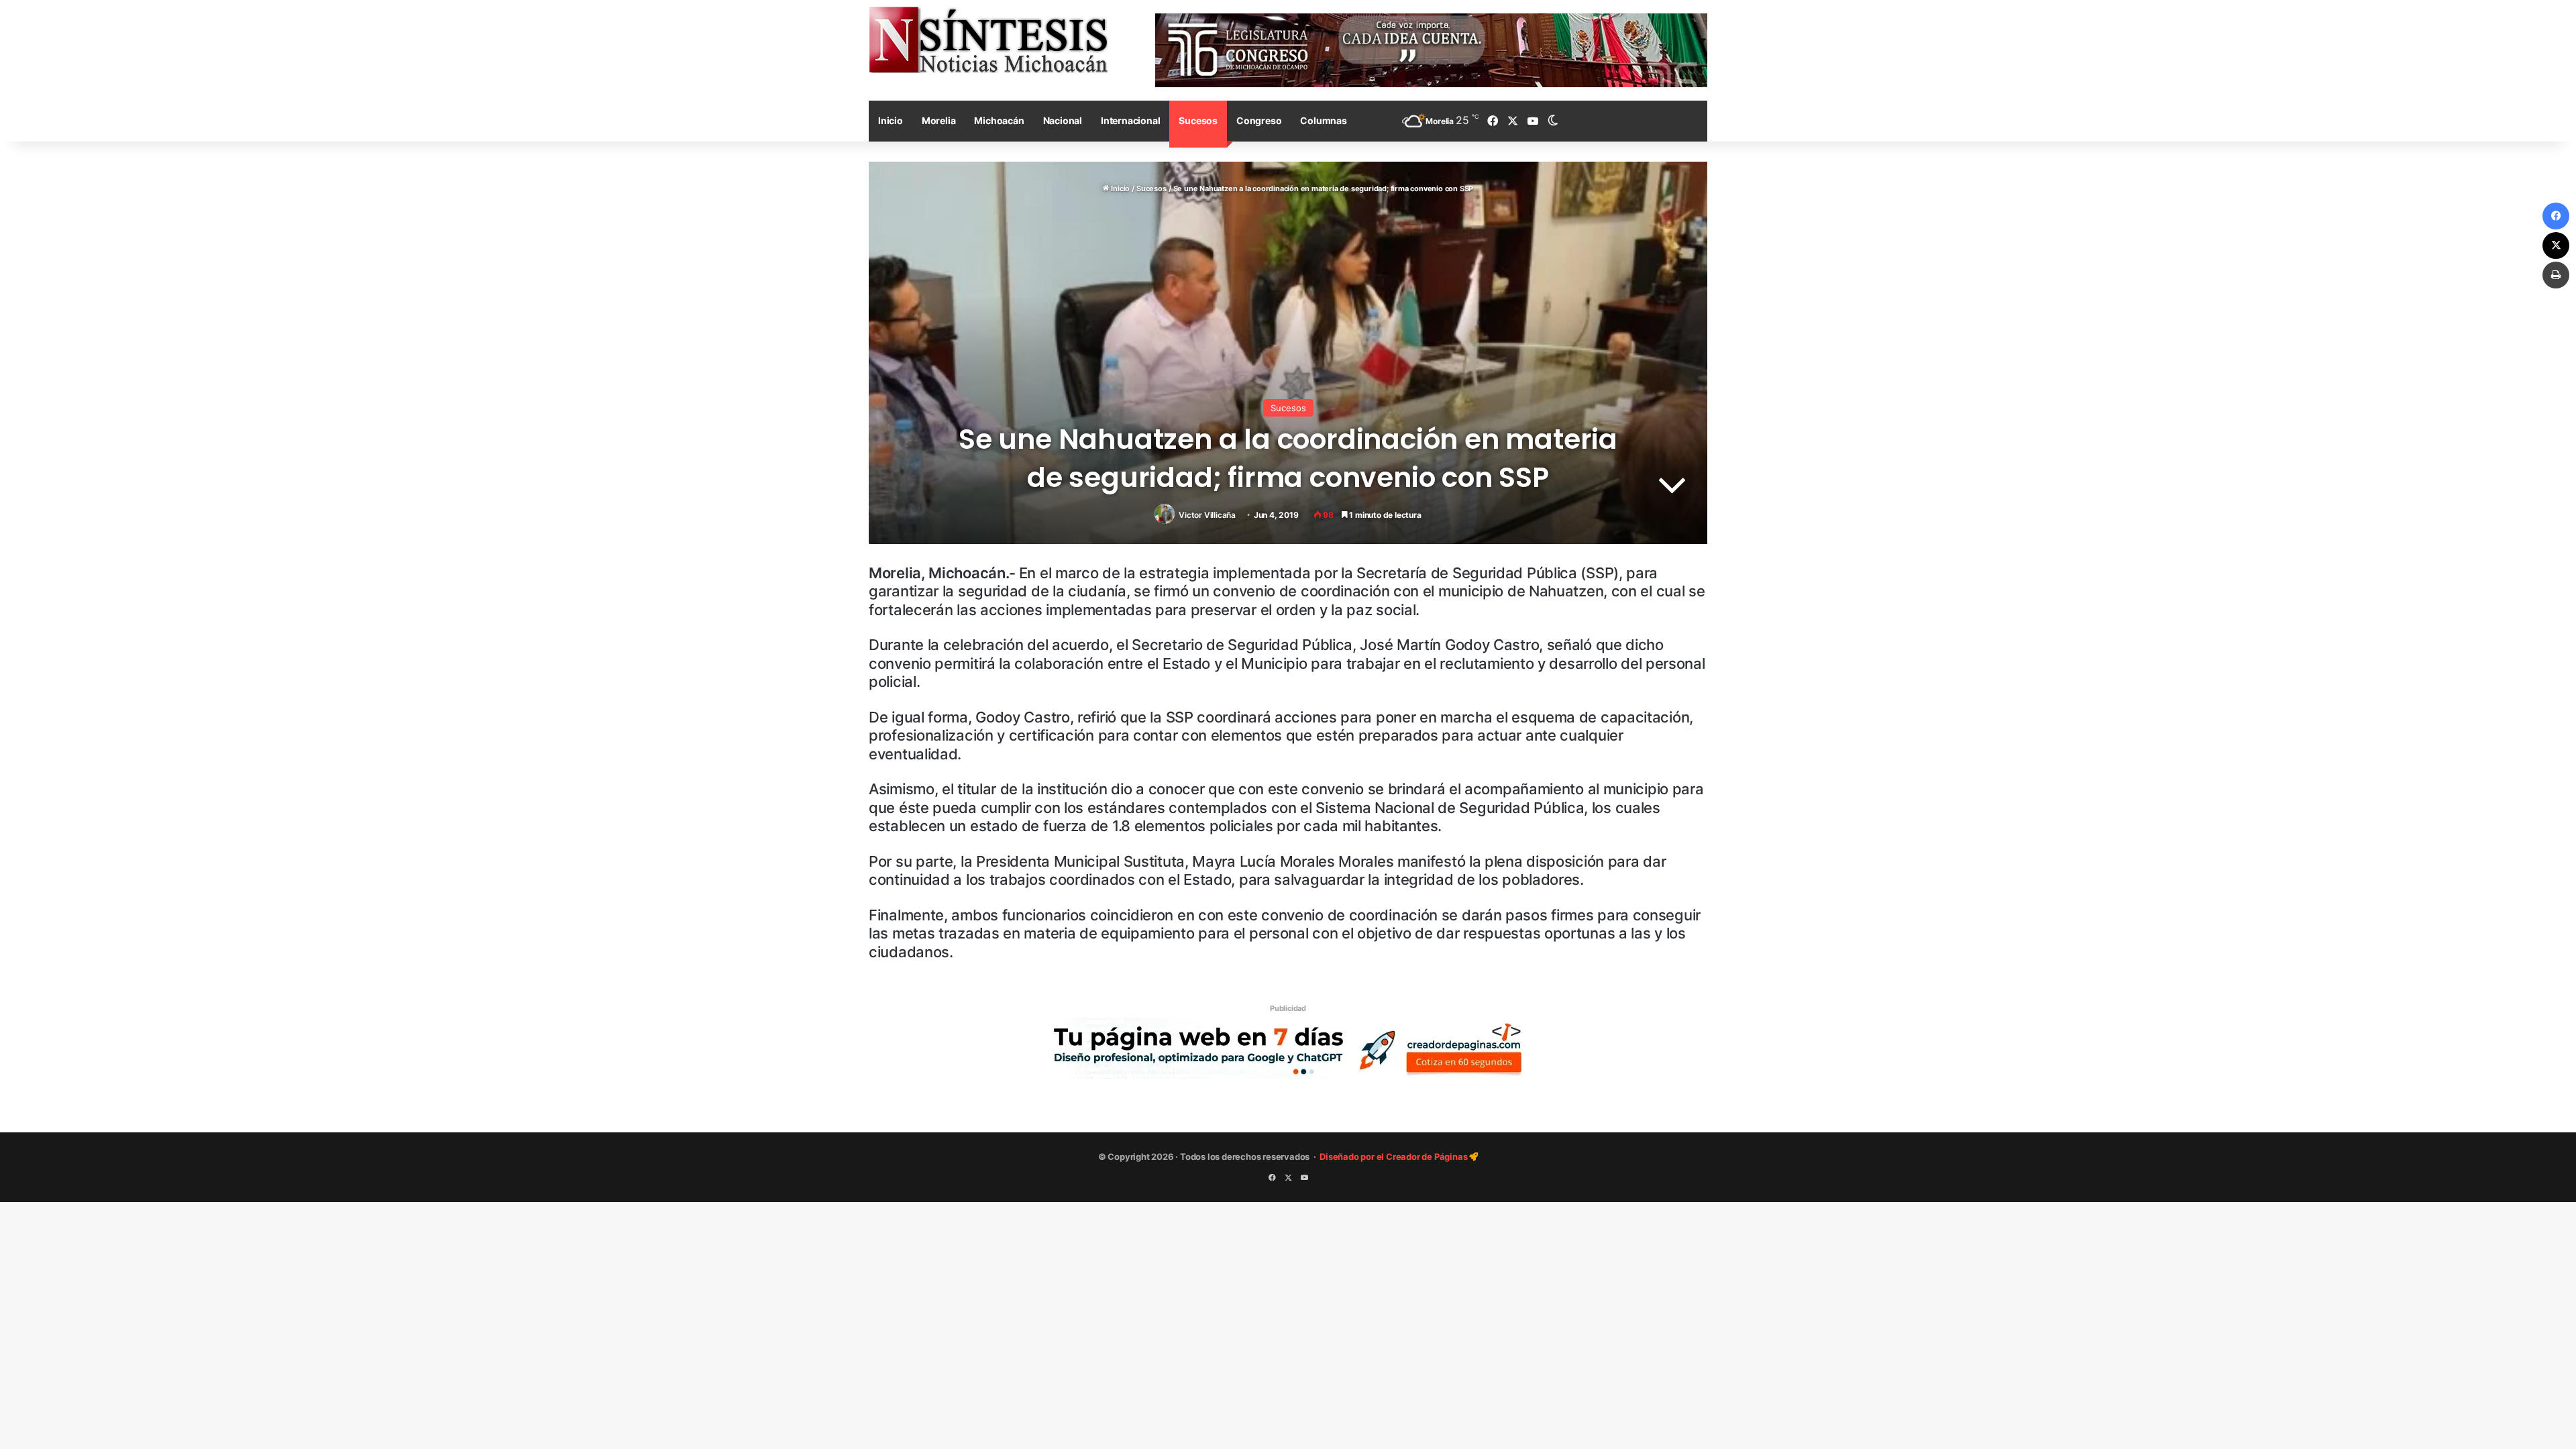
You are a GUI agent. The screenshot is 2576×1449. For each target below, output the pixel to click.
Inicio (891, 120)
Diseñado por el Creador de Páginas (1394, 1157)
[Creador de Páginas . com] (1288, 1048)
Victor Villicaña (1207, 515)
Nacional (1063, 120)
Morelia (939, 120)
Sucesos (1198, 120)
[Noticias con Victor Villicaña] (988, 40)
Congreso (1259, 120)
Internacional (1130, 120)
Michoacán (999, 120)
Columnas (1323, 120)
